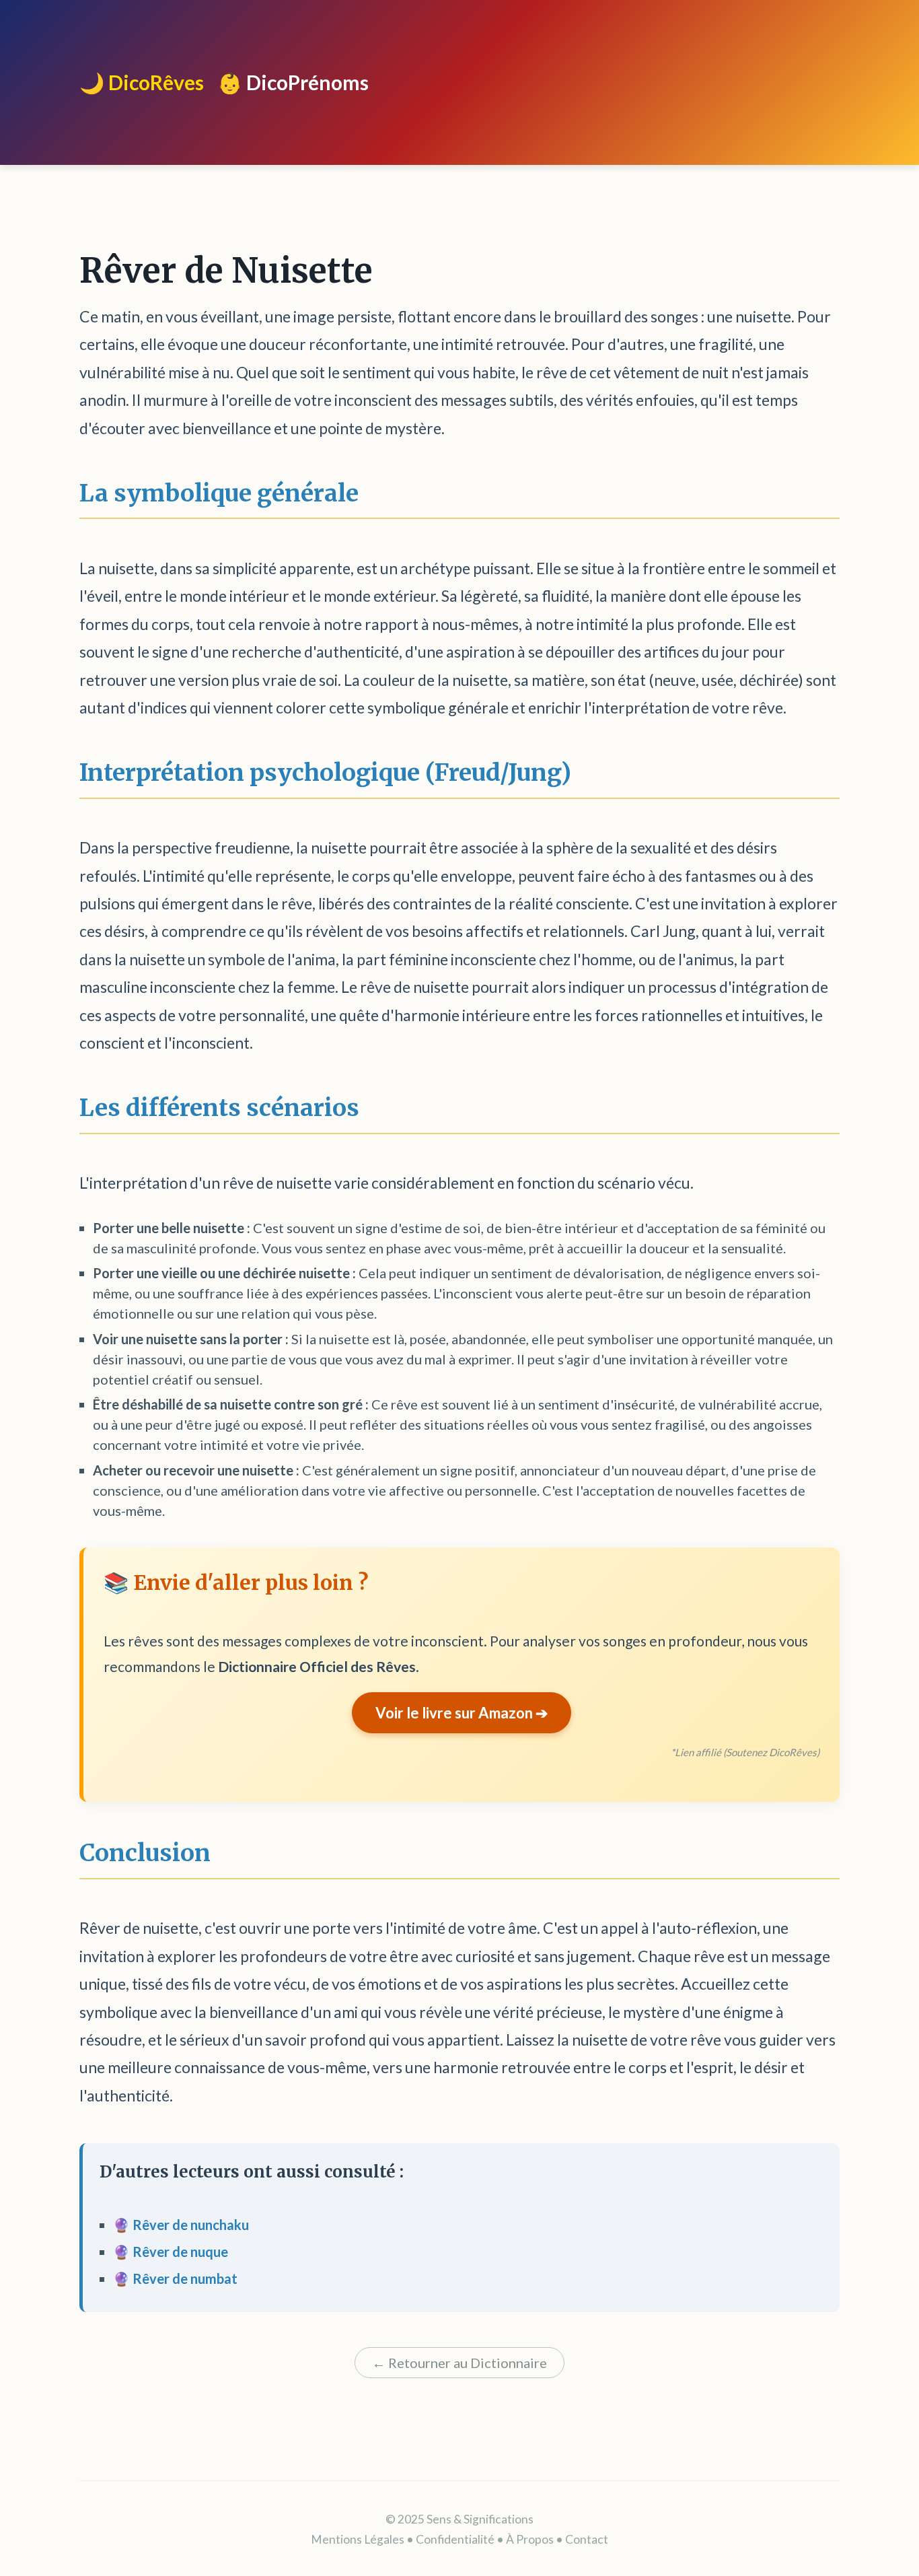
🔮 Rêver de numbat (175, 2278)
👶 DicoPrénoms (293, 82)
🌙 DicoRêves (142, 82)
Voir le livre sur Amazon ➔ (462, 1713)
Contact (587, 2539)
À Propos (530, 2539)
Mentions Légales (358, 2539)
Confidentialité (455, 2539)
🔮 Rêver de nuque (171, 2252)
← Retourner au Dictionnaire (459, 2363)
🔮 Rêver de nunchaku (181, 2225)
